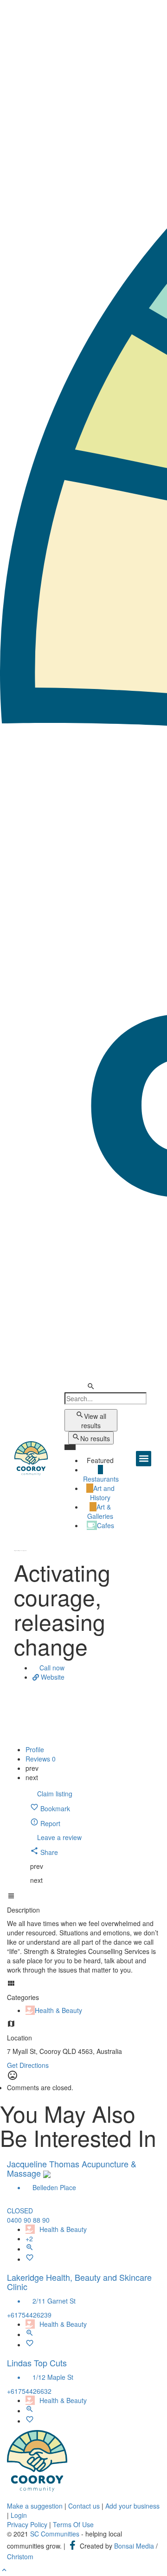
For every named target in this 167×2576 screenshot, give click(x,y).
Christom (20, 2556)
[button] (144, 1459)
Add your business (132, 2506)
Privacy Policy (27, 2524)
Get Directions (28, 2065)
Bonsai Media (134, 2546)
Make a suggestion (35, 2506)
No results (95, 1438)
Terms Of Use (73, 2524)
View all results (94, 1421)
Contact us (84, 2506)
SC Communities (55, 2534)
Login (19, 2515)
